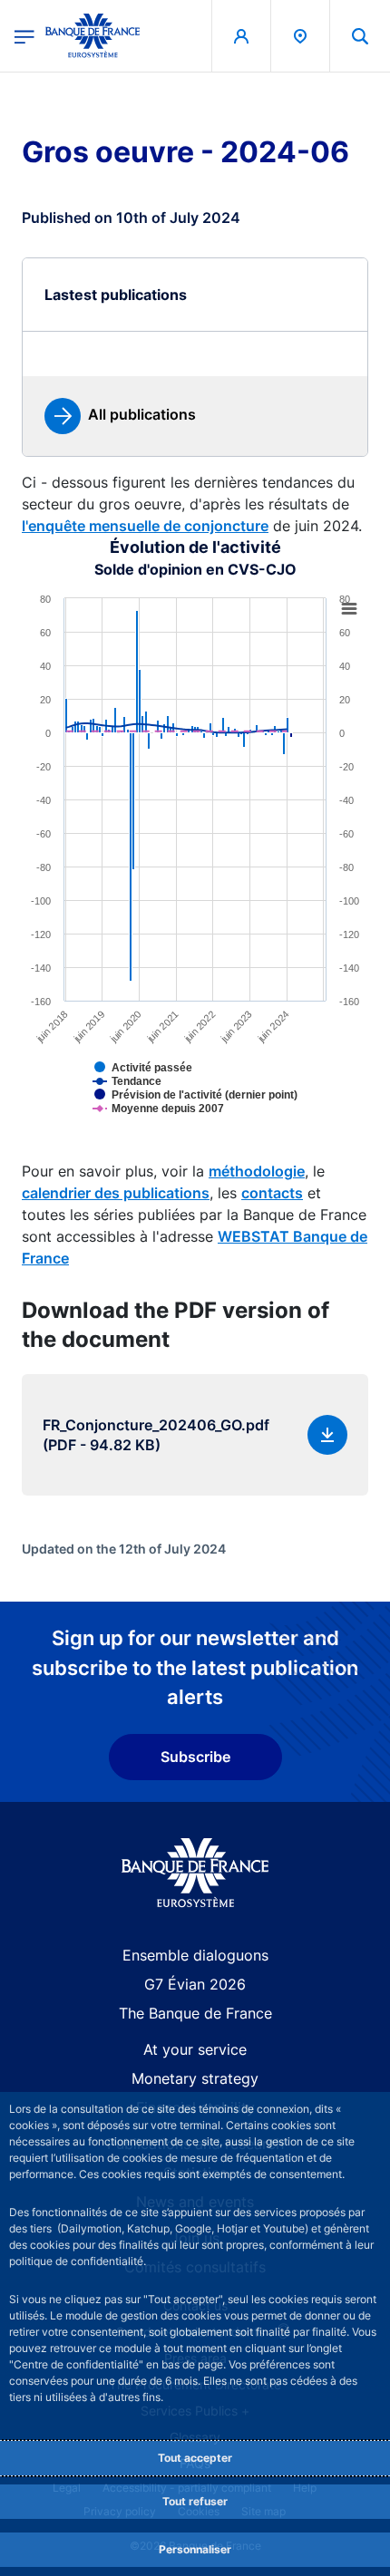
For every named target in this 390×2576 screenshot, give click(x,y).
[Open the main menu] (24, 35)
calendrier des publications (116, 1193)
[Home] (195, 1873)
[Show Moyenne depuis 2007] (187, 1122)
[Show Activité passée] (172, 1081)
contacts (272, 1193)
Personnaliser (195, 2549)
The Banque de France (195, 2013)
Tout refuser (195, 2501)
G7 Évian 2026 (195, 1984)
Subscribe (195, 1757)
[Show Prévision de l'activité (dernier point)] (225, 1109)
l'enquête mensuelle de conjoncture (145, 526)
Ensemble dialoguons (195, 1955)
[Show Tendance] (156, 1095)
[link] (120, 416)
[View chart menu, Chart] (349, 609)
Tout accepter (195, 2458)
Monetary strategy (195, 2078)
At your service (195, 2049)
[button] (360, 36)
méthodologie (257, 1171)
